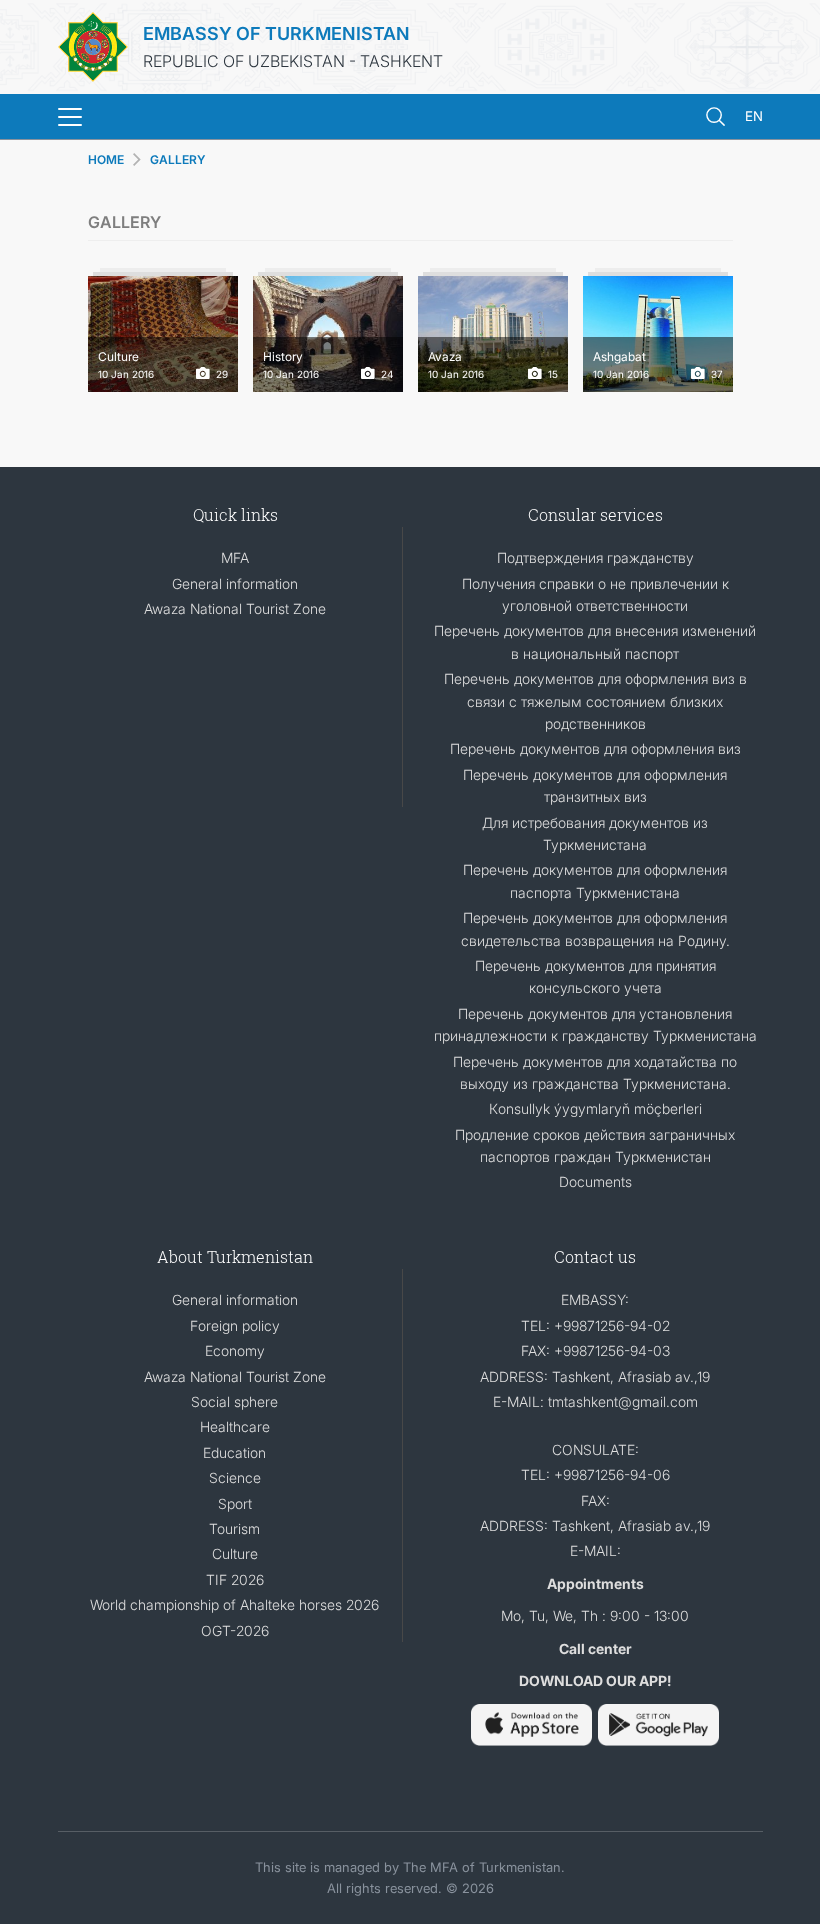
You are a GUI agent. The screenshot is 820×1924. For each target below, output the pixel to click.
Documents (595, 1181)
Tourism (234, 1528)
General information (235, 583)
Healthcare (235, 1426)
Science (235, 1477)
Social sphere (234, 1401)
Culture (235, 1553)
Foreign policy (235, 1325)
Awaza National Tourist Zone (235, 608)
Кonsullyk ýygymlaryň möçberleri (595, 1108)
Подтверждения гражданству (595, 557)
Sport (235, 1503)
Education (234, 1452)
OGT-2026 (235, 1630)
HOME (106, 159)
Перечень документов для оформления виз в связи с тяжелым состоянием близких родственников (595, 701)
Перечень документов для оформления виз (595, 748)
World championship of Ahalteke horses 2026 (234, 1604)
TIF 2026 (235, 1579)
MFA (235, 557)
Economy (235, 1350)
